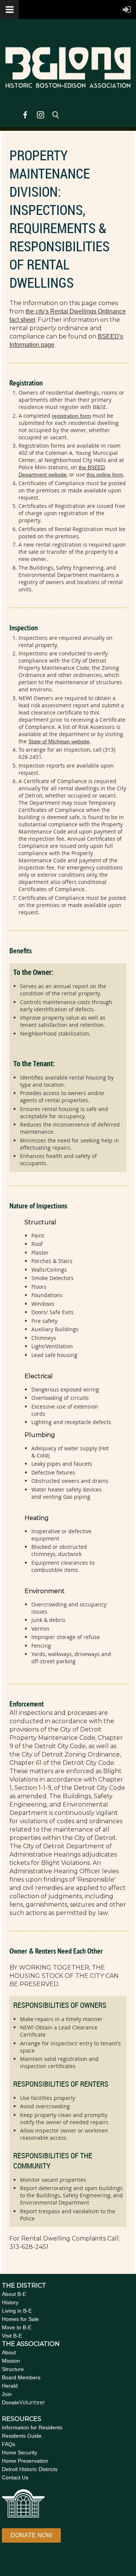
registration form (71, 416)
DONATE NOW (31, 2535)
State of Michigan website (59, 741)
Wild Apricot (60, 2561)
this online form (105, 475)
